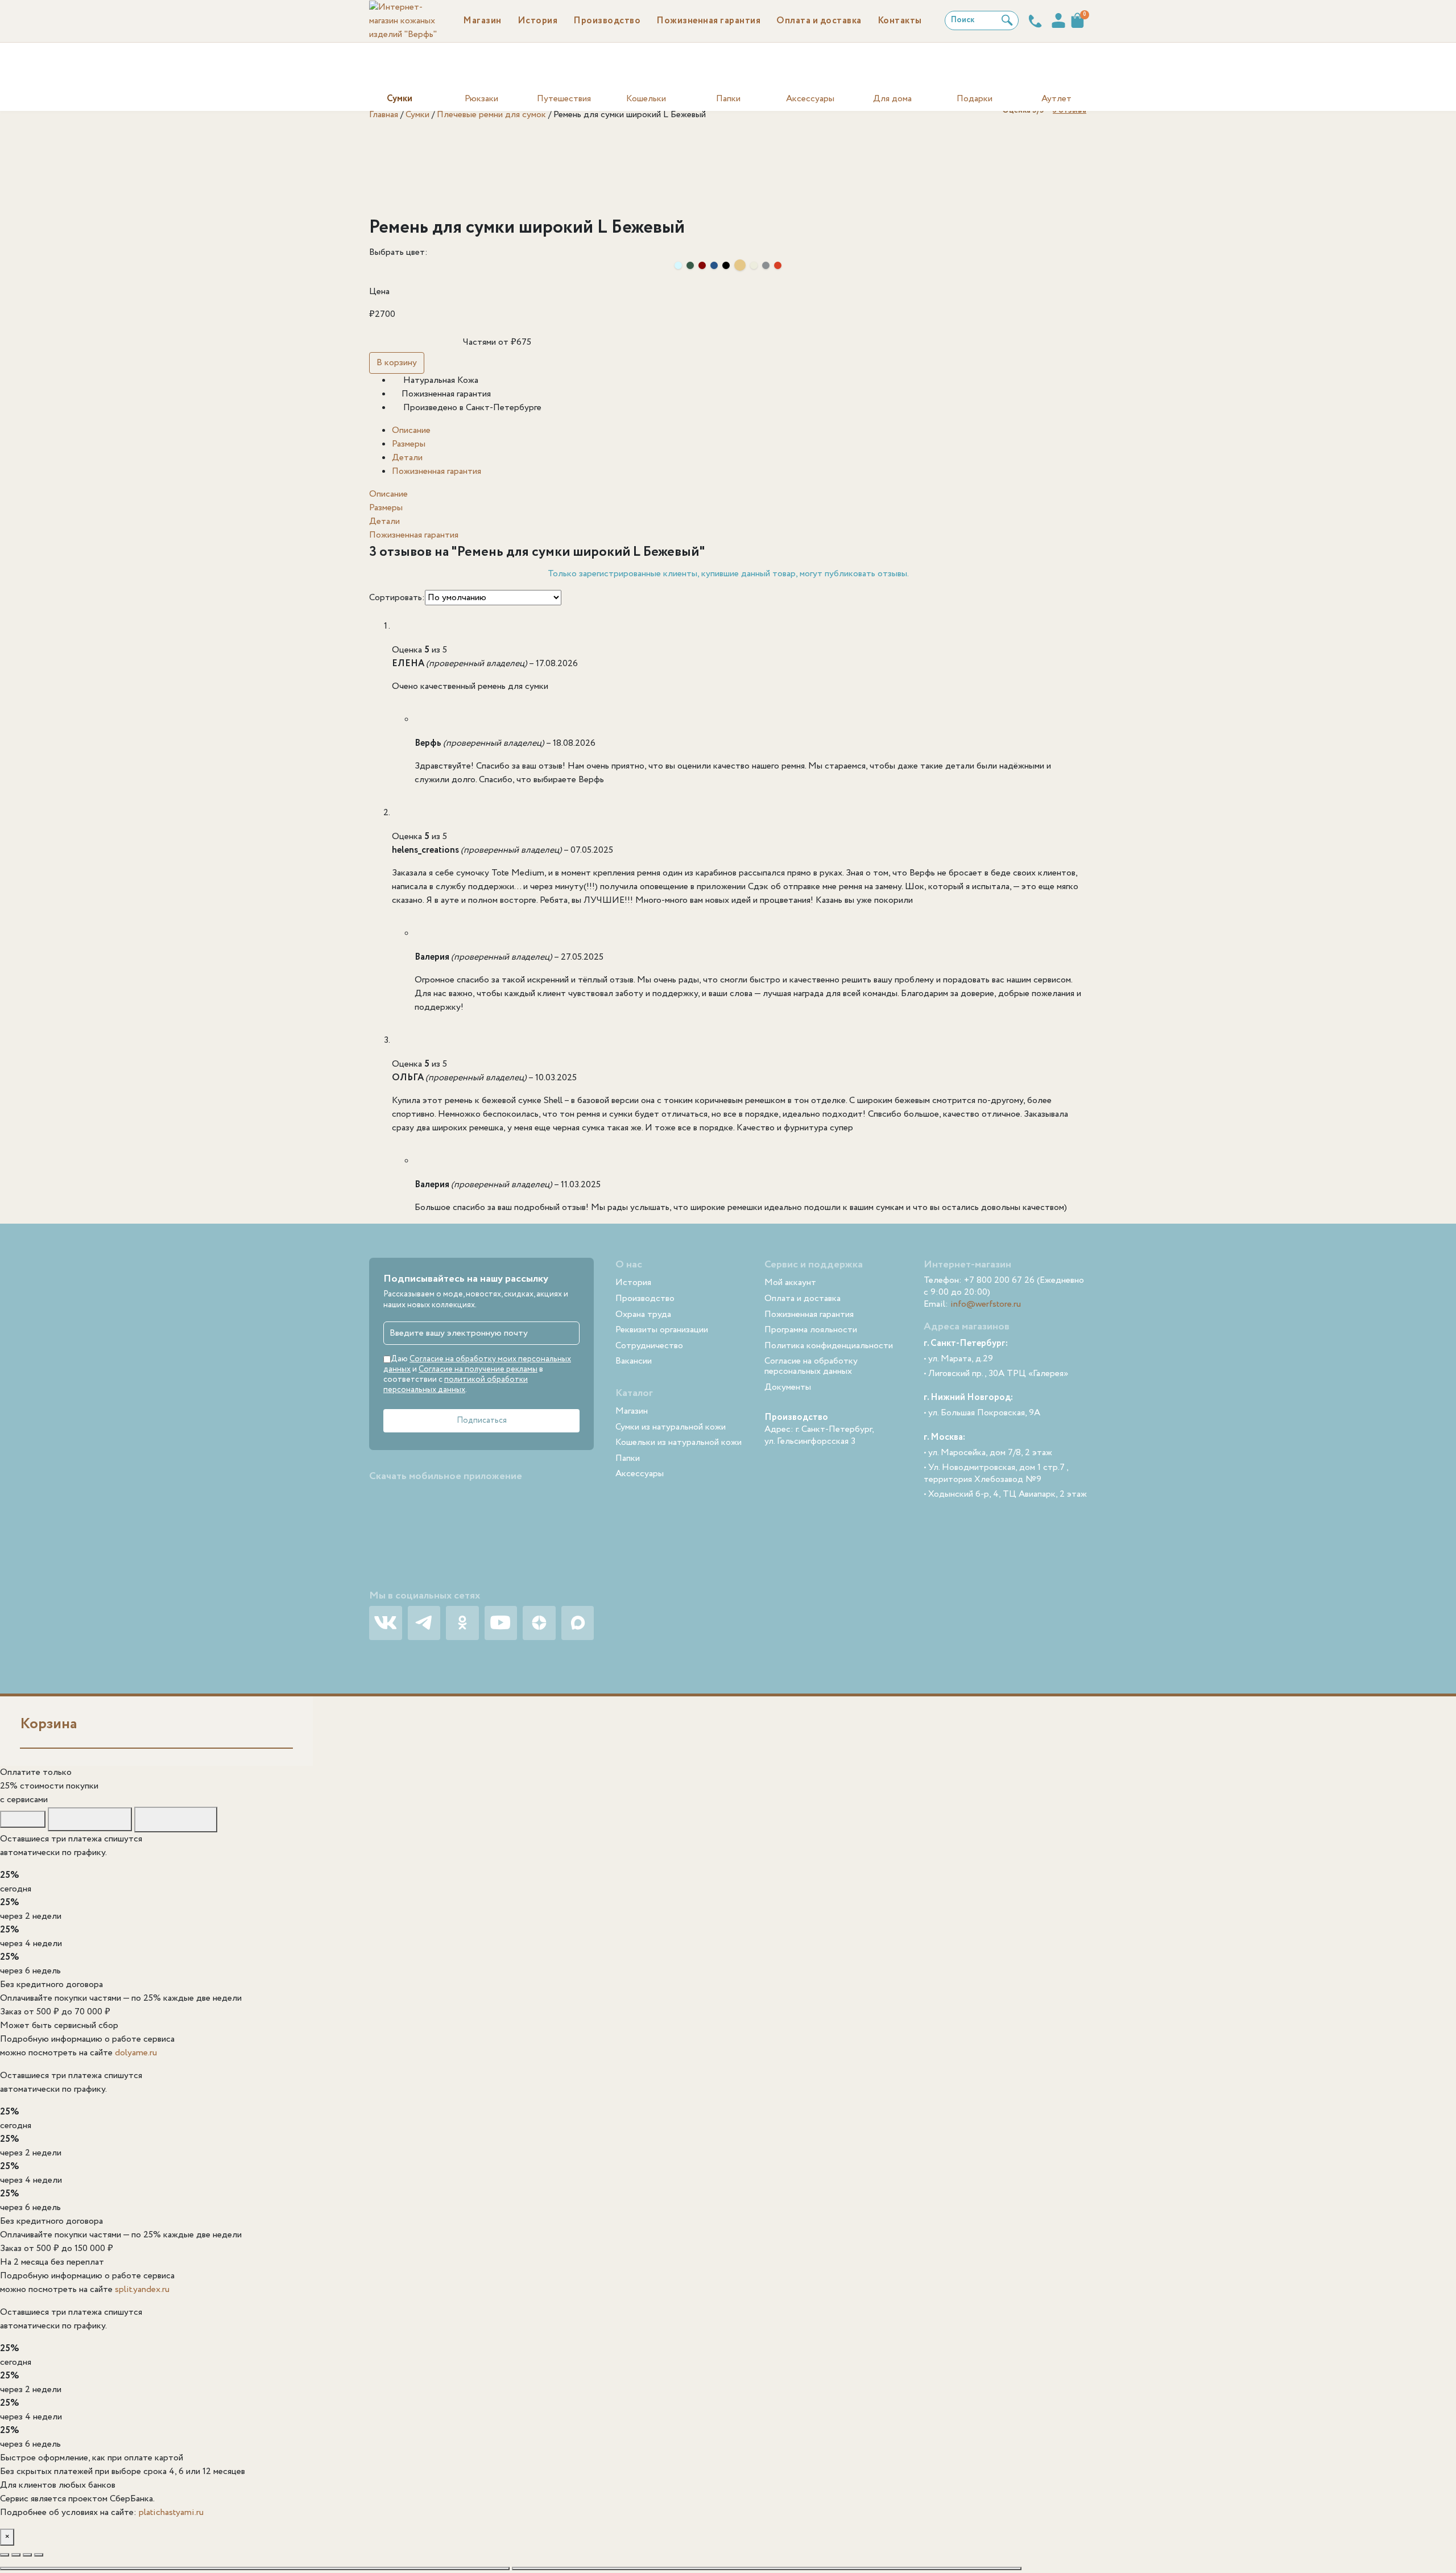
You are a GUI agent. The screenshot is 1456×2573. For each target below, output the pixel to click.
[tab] (739, 431)
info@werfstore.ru (986, 1304)
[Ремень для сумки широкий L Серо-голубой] (678, 265)
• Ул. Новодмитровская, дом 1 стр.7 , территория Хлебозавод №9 (996, 1474)
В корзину (397, 363)
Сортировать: (397, 598)
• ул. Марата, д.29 (958, 1359)
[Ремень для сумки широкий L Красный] (778, 265)
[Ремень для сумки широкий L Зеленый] (690, 265)
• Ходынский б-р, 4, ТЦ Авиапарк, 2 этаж (1005, 1495)
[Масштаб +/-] (5, 2555)
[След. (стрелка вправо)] (767, 2568)
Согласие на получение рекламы (478, 1369)
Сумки (417, 115)
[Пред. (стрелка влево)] (255, 2568)
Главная (384, 115)
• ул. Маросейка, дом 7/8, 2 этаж (988, 1453)
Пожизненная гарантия (437, 471)
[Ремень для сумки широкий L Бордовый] (702, 265)
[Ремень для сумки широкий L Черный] (726, 265)
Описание (411, 430)
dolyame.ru (136, 2053)
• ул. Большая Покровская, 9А (982, 1413)
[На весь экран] (16, 2555)
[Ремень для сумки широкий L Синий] (714, 265)
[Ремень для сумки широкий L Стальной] (766, 265)
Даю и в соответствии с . (477, 1375)
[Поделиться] (27, 2555)
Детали (407, 458)
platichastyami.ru (171, 2512)
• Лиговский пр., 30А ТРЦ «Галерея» (996, 1374)
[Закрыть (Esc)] (39, 2555)
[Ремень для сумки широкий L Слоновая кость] (754, 265)
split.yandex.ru (142, 2289)
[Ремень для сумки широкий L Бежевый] (740, 265)
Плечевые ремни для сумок (491, 115)
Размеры (409, 444)
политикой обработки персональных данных (456, 1385)
